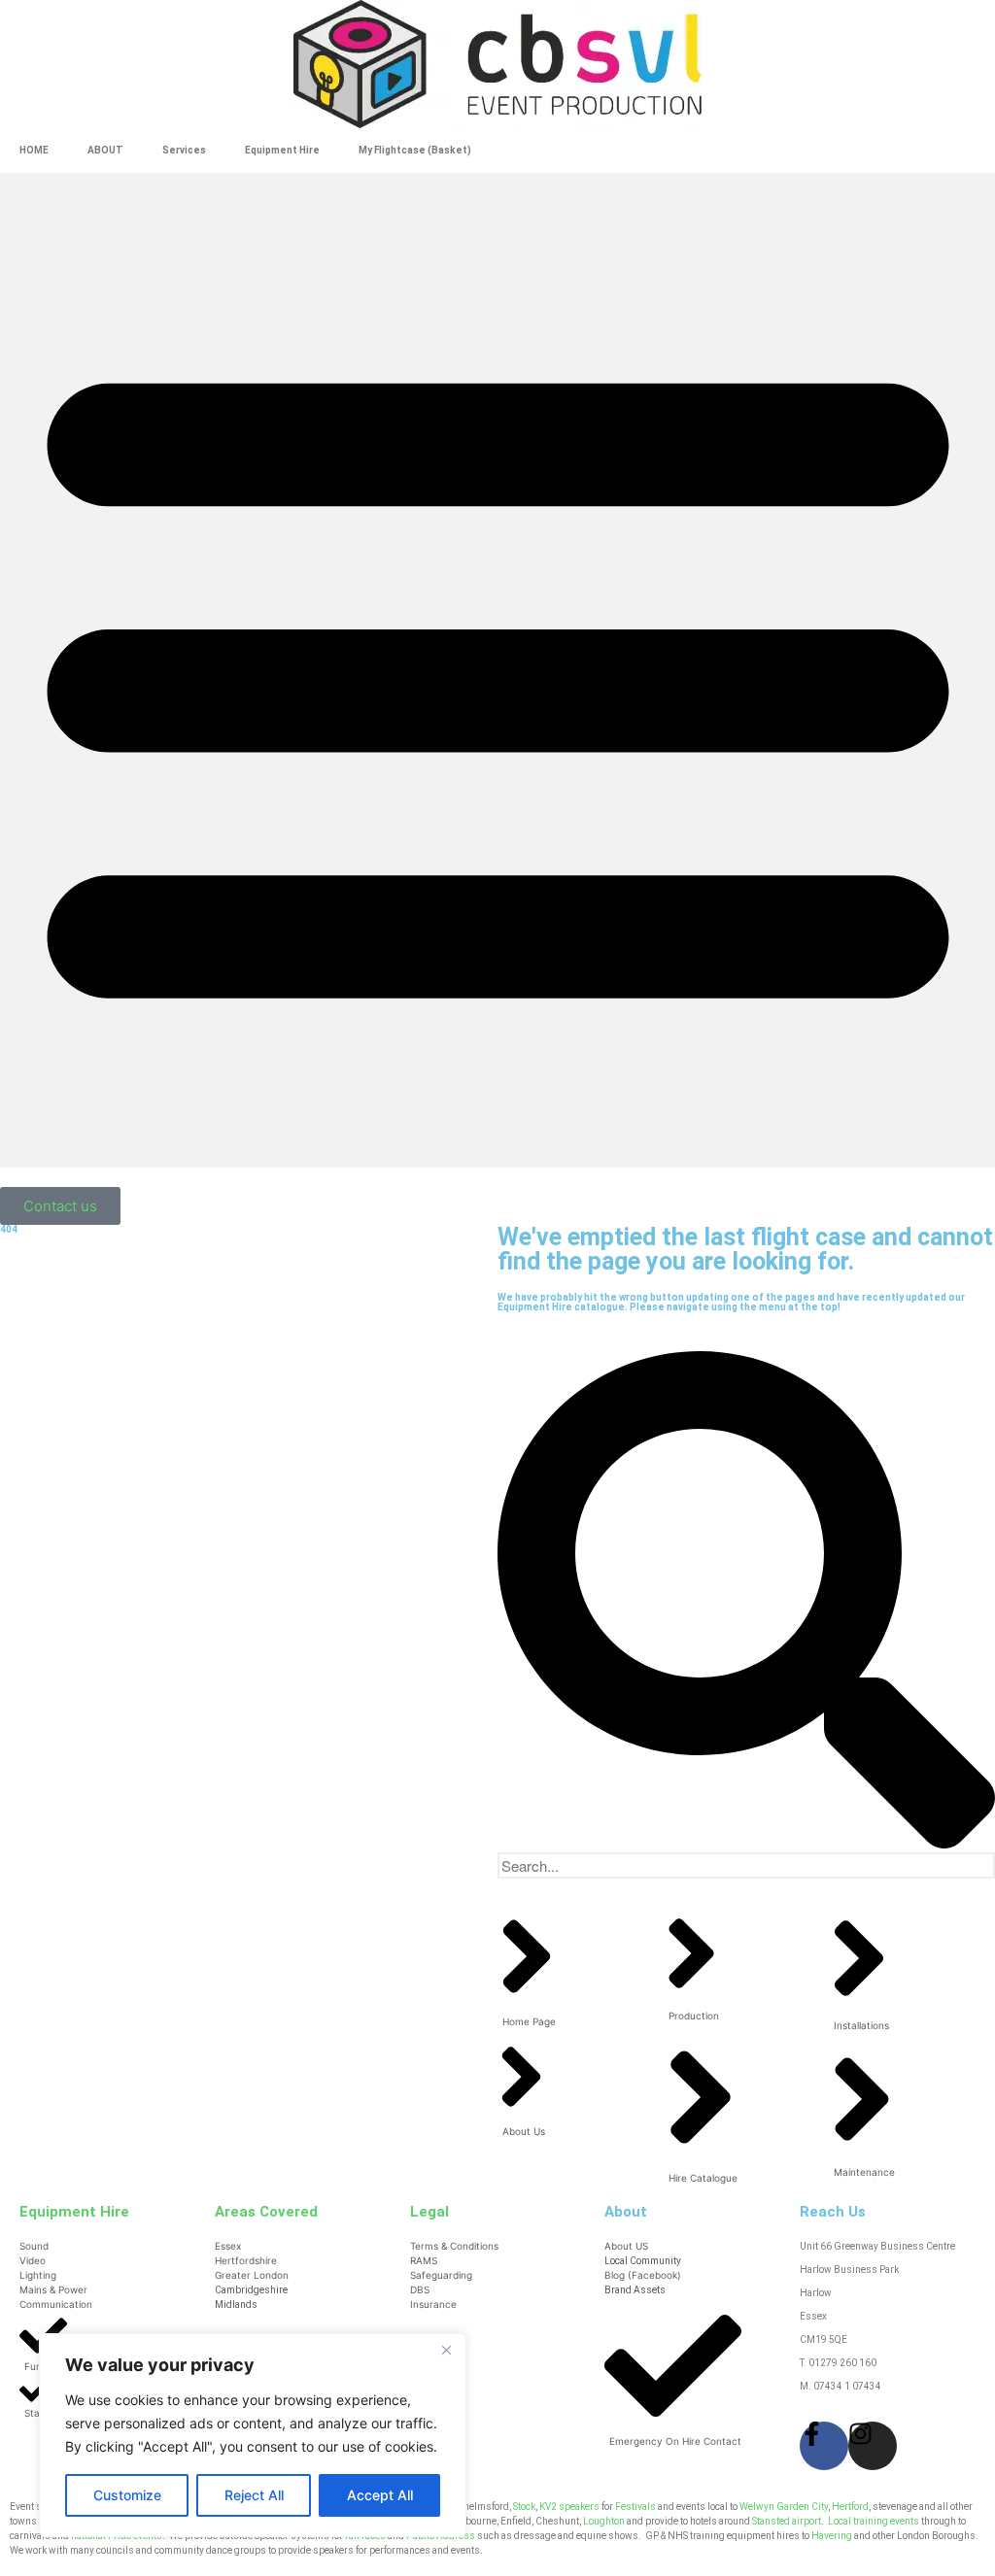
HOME (34, 150)
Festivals (635, 2507)
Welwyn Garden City (784, 2507)
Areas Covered (266, 2212)
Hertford (850, 2507)
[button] (497, 670)
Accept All (380, 2495)
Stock (524, 2507)
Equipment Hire (282, 150)
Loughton (604, 2521)
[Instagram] (873, 2446)
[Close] (446, 2350)
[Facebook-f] (824, 2446)
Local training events (874, 2521)
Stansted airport (787, 2521)
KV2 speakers (569, 2507)
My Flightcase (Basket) (415, 150)
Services (184, 150)
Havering (832, 2536)
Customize (127, 2495)
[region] (253, 2435)
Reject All (254, 2495)
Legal (429, 2212)
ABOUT (105, 150)
